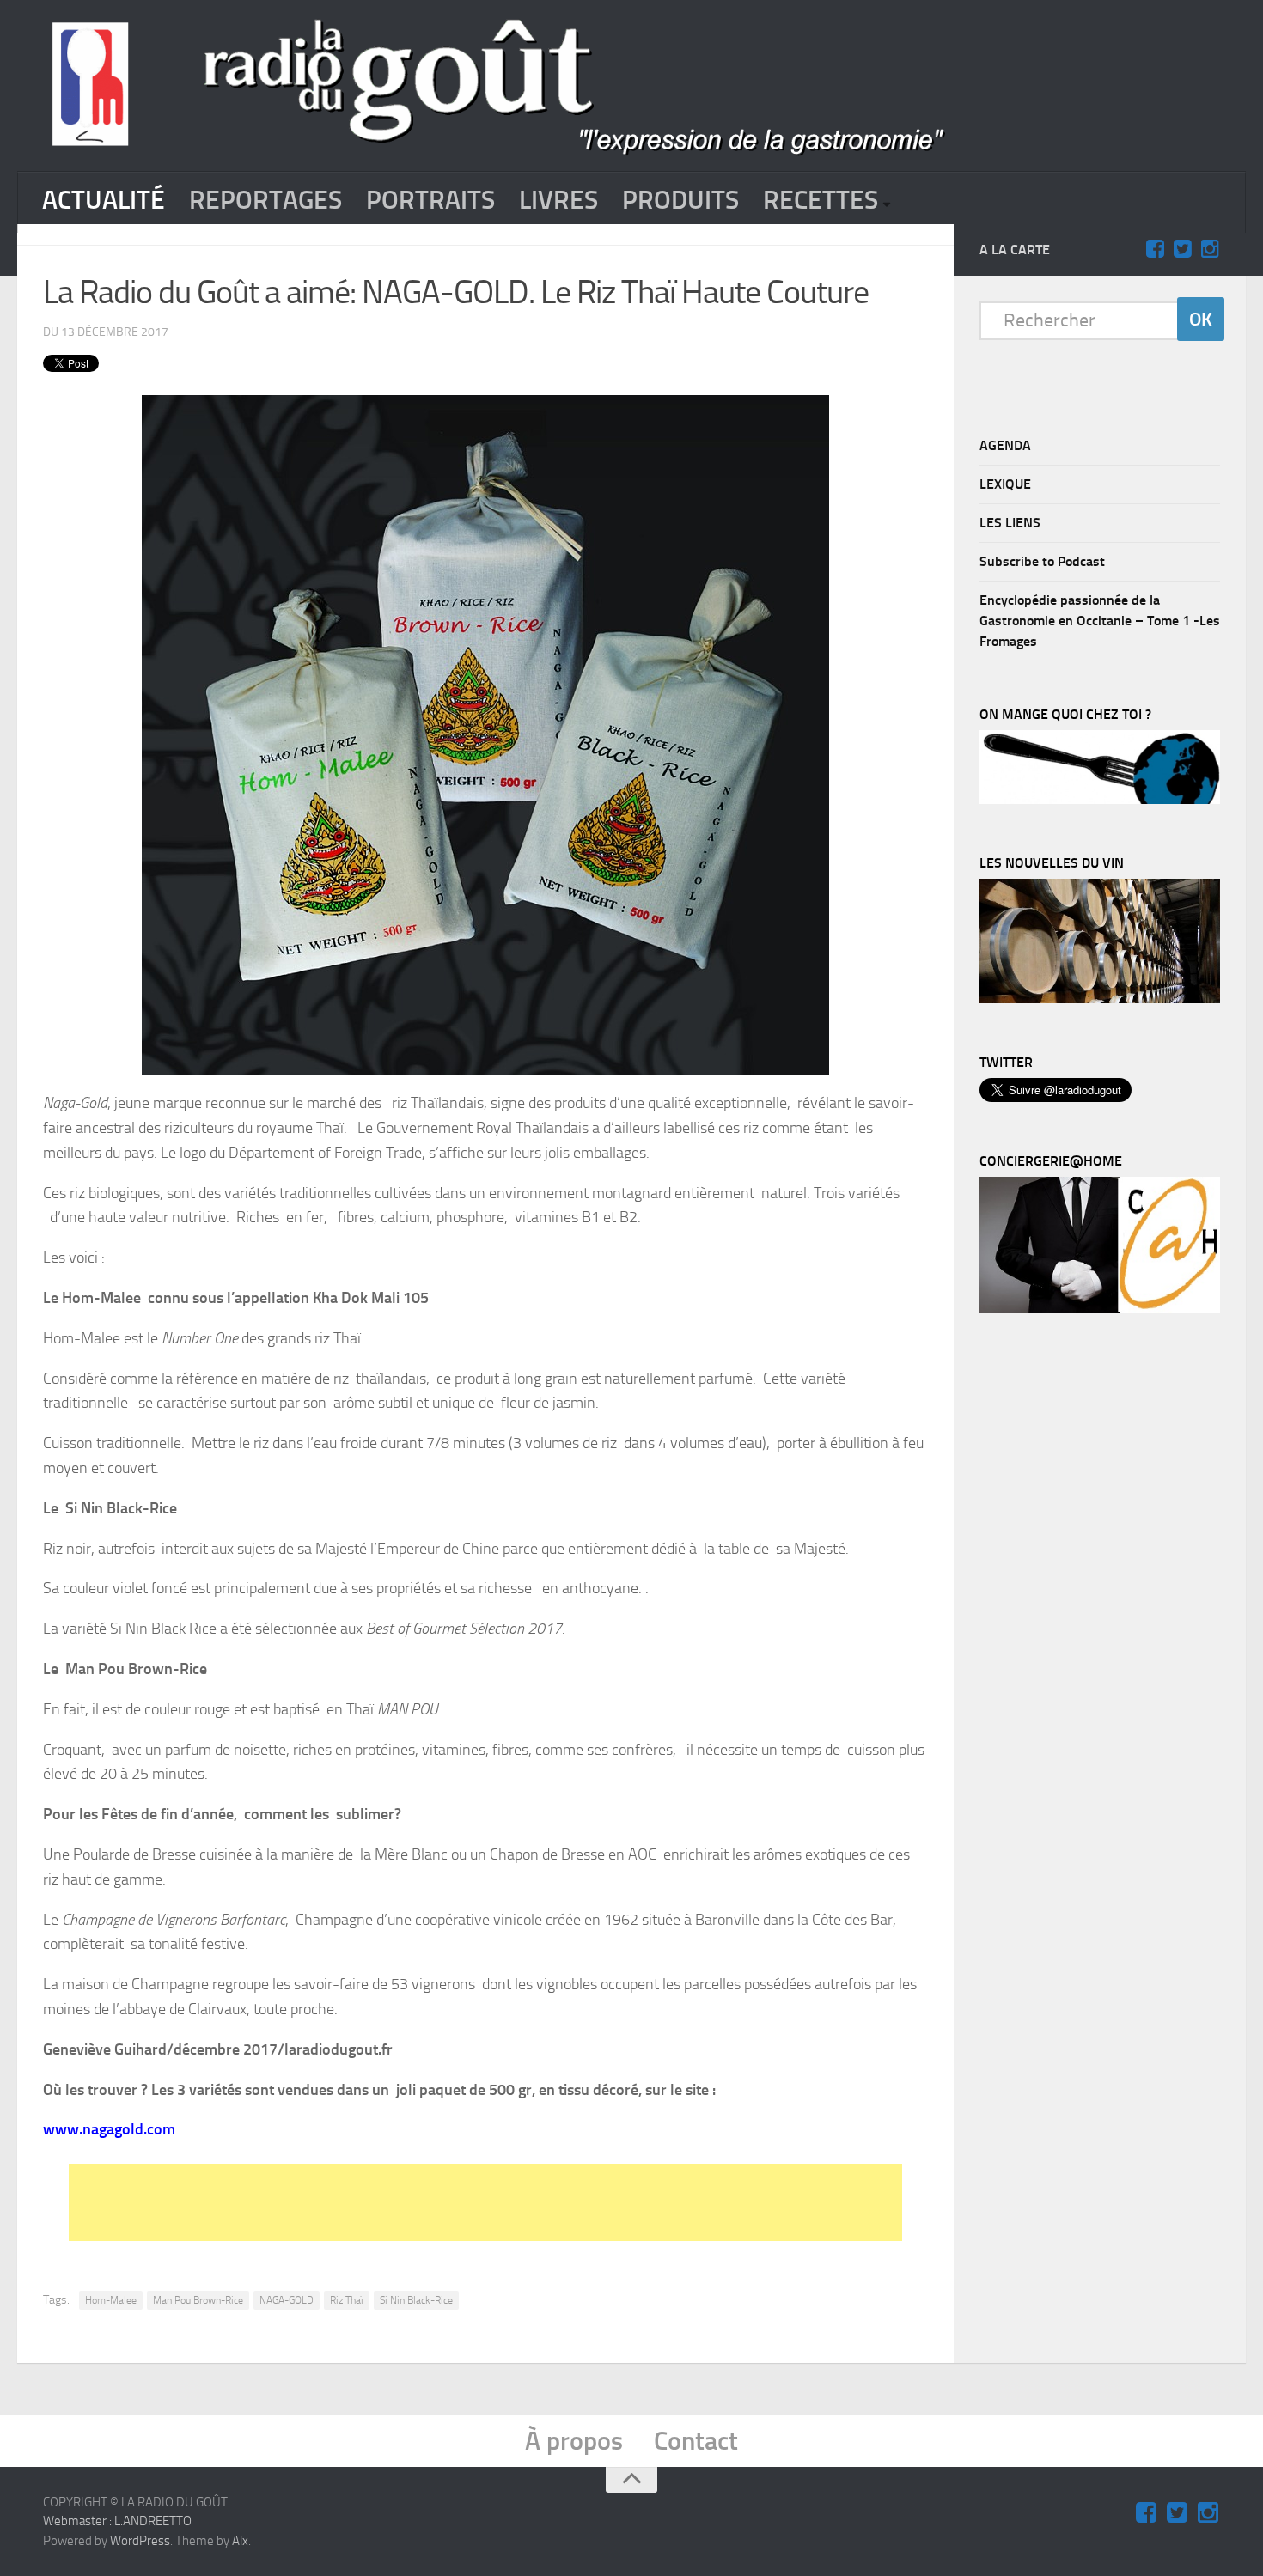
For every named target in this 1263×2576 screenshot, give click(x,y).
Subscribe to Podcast (1042, 561)
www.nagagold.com (109, 2129)
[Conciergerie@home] (1100, 1309)
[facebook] (1155, 249)
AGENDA (1005, 445)
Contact (696, 2441)
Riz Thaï (347, 2300)
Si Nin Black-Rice (416, 2300)
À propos (574, 2441)
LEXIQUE (1005, 484)
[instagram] (1210, 249)
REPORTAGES (265, 200)
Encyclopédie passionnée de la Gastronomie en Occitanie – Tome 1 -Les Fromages (1100, 621)
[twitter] (1182, 249)
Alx (240, 2541)
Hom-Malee (111, 2300)
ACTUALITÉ (104, 200)
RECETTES (821, 200)
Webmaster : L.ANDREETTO (117, 2521)
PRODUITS (680, 200)
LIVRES (558, 200)
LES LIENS (1010, 523)
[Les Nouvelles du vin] (1100, 999)
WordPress (140, 2541)
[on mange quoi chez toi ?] (1100, 800)
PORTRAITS (430, 200)
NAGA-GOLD (287, 2300)
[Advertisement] (485, 2202)
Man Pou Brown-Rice (198, 2300)
